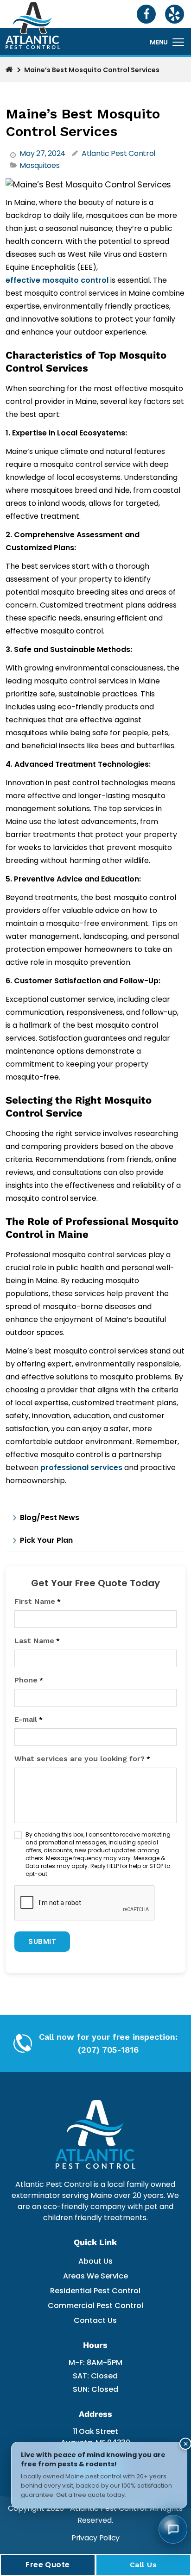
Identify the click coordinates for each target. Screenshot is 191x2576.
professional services (81, 1468)
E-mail (28, 1719)
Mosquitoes (39, 166)
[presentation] (85, 1903)
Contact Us (95, 2320)
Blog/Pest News (50, 1518)
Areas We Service (95, 2276)
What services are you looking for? (82, 1759)
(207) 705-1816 (108, 2050)
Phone (29, 1680)
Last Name (37, 1641)
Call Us (143, 2565)
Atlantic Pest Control (118, 154)
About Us (95, 2261)
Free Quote (48, 2565)
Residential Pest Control (95, 2291)
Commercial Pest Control (95, 2306)
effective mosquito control (57, 280)
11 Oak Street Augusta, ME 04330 (95, 2437)
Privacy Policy (95, 2538)
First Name (37, 1601)
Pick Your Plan (46, 1540)
